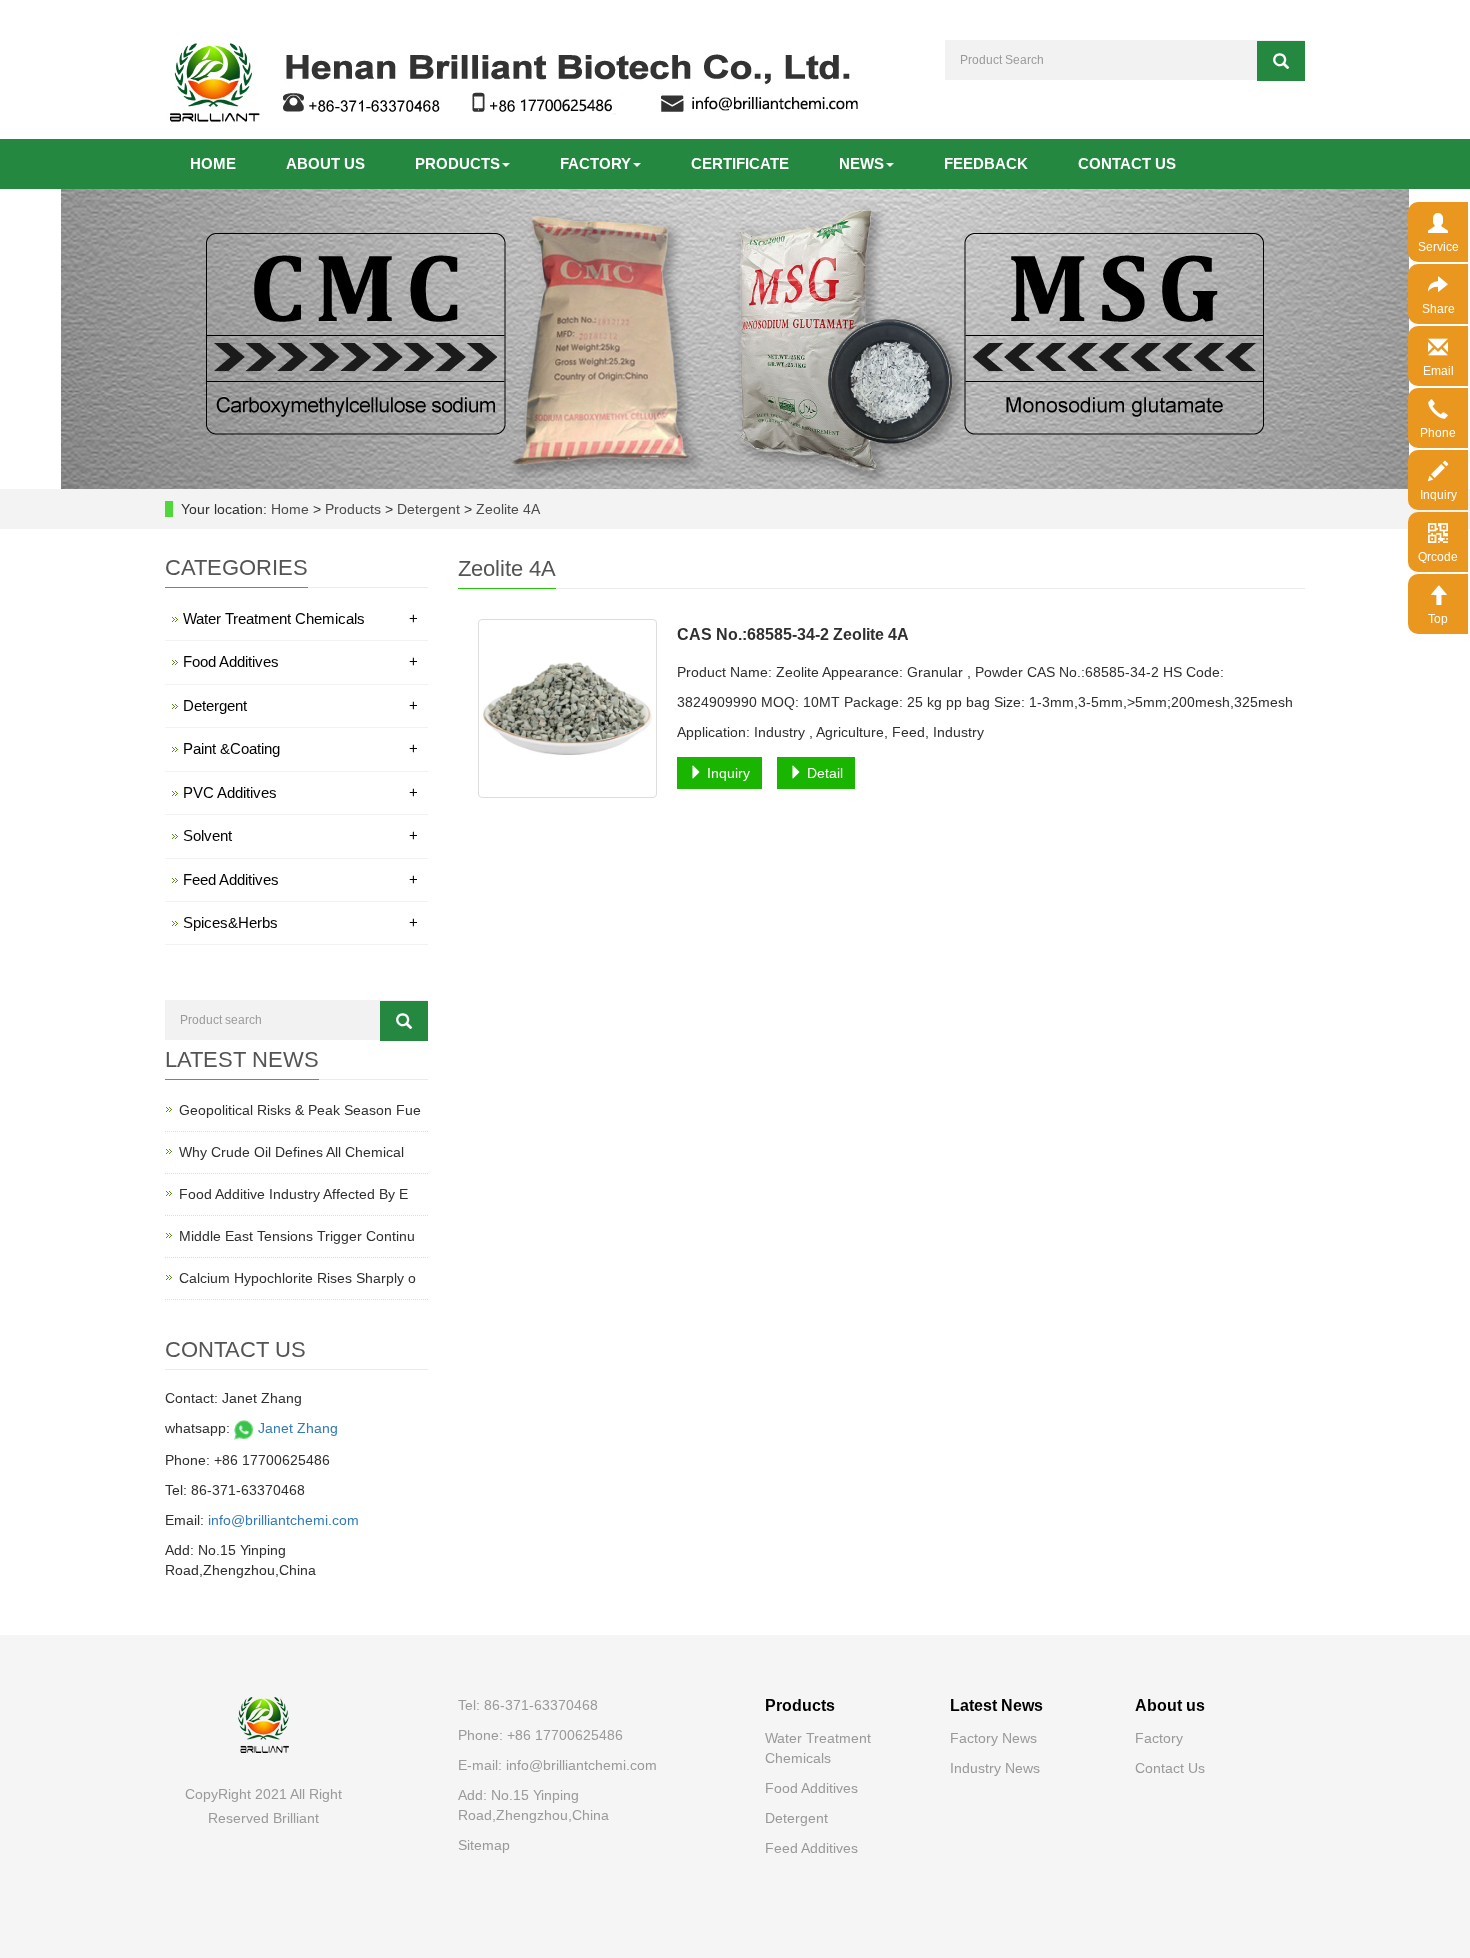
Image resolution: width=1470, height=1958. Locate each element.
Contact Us (1170, 1768)
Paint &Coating (300, 748)
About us (325, 163)
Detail (823, 773)
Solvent (300, 835)
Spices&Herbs (300, 922)
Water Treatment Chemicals (300, 618)
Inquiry (726, 773)
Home (213, 163)
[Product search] (404, 1021)
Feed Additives (300, 879)
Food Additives (300, 661)
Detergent (428, 509)
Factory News (993, 1738)
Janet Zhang (296, 1428)
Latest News (996, 1705)
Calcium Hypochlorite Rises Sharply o (297, 1278)
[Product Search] (1281, 61)
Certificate (740, 163)
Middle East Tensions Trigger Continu (297, 1236)
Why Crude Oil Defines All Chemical (291, 1152)
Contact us (1127, 163)
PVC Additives (300, 792)
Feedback (986, 163)
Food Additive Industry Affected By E (293, 1194)
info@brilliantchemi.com (283, 1520)
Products (457, 163)
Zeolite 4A (506, 509)
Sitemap (484, 1845)
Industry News (995, 1768)
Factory (595, 163)
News (861, 163)
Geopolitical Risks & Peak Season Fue (300, 1110)
